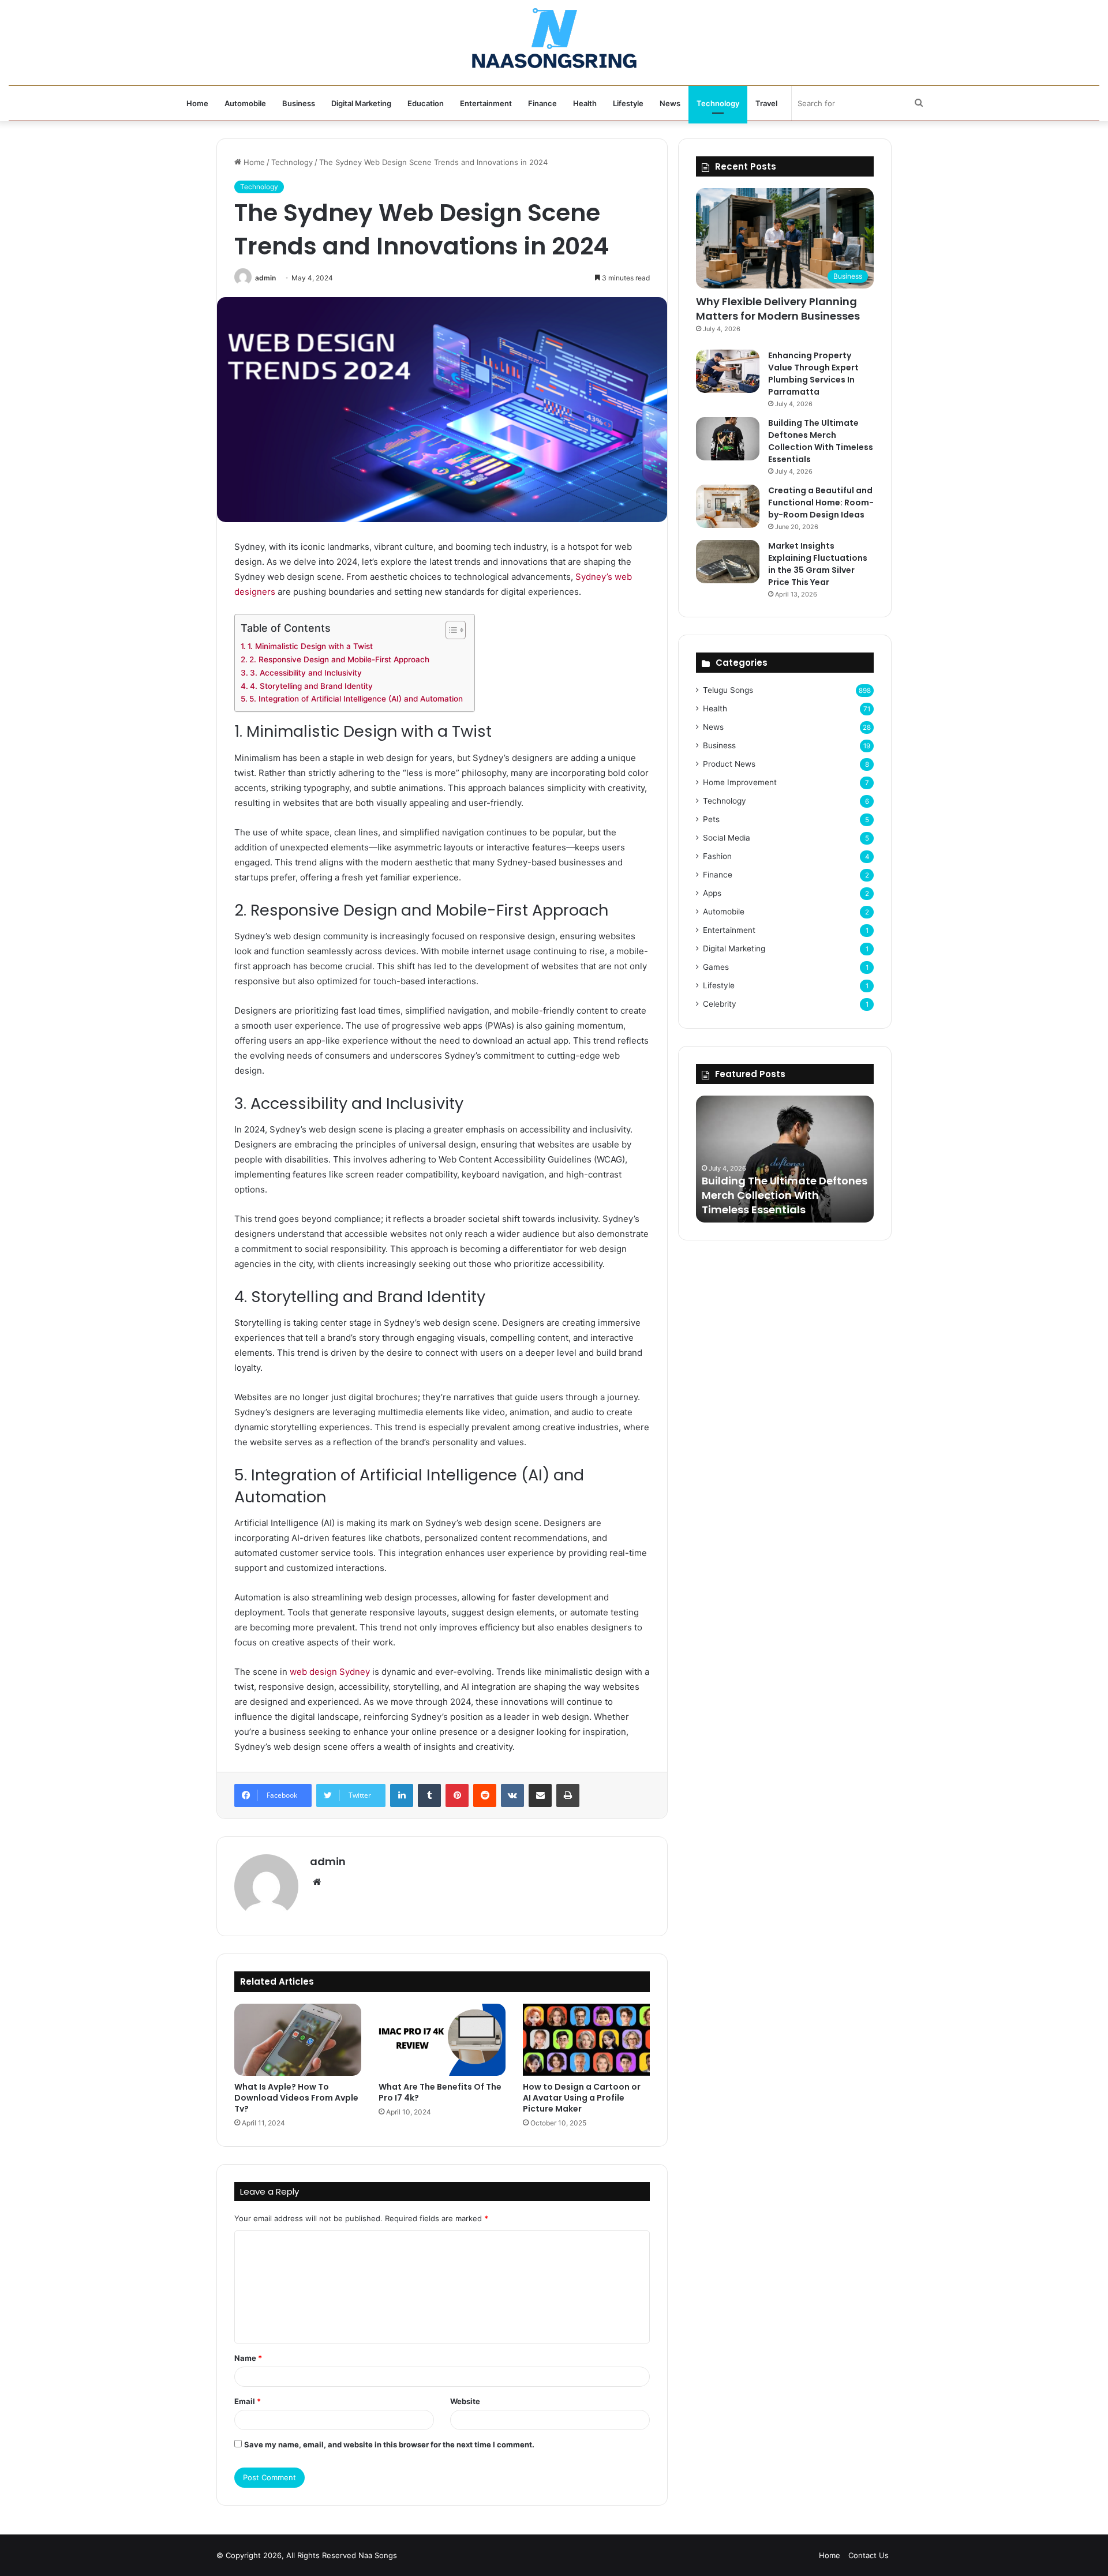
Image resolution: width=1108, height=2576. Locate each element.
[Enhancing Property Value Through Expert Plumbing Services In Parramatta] (728, 371)
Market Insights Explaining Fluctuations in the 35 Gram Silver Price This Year (818, 564)
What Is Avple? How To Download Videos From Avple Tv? (296, 2098)
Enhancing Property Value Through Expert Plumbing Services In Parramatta (813, 374)
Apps (712, 893)
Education (426, 103)
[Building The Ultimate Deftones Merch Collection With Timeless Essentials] (728, 439)
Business (299, 103)
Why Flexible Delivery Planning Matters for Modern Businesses (778, 309)
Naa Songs (378, 2555)
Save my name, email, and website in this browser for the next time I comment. (389, 2444)
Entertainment (486, 103)
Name (248, 2358)
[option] (785, 1159)
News (670, 103)
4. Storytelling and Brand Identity (311, 686)
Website (465, 2401)
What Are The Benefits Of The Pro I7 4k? (440, 2092)
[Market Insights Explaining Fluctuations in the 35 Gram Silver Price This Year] (728, 562)
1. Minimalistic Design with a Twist (310, 646)
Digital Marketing (361, 103)
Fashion (717, 856)
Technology (718, 103)
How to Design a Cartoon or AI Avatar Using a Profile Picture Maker (582, 2098)
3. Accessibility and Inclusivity (306, 673)
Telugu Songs (728, 690)
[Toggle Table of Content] (450, 630)
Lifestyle (628, 103)
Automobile (245, 103)
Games (716, 967)
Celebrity (720, 1004)
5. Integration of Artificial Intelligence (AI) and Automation (356, 699)
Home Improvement (740, 782)
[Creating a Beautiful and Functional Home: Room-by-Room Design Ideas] (728, 506)
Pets (711, 819)
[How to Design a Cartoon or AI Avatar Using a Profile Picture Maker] (586, 2039)
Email (248, 2401)
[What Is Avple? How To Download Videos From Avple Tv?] (298, 2039)
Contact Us (869, 2555)
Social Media (727, 838)
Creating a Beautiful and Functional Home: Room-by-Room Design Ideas (821, 503)
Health (585, 103)
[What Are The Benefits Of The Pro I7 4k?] (442, 2039)
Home (197, 103)
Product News (729, 764)
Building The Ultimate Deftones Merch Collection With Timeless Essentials (821, 441)
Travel (766, 103)
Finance (542, 103)
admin (265, 278)
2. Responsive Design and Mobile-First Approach (339, 659)
